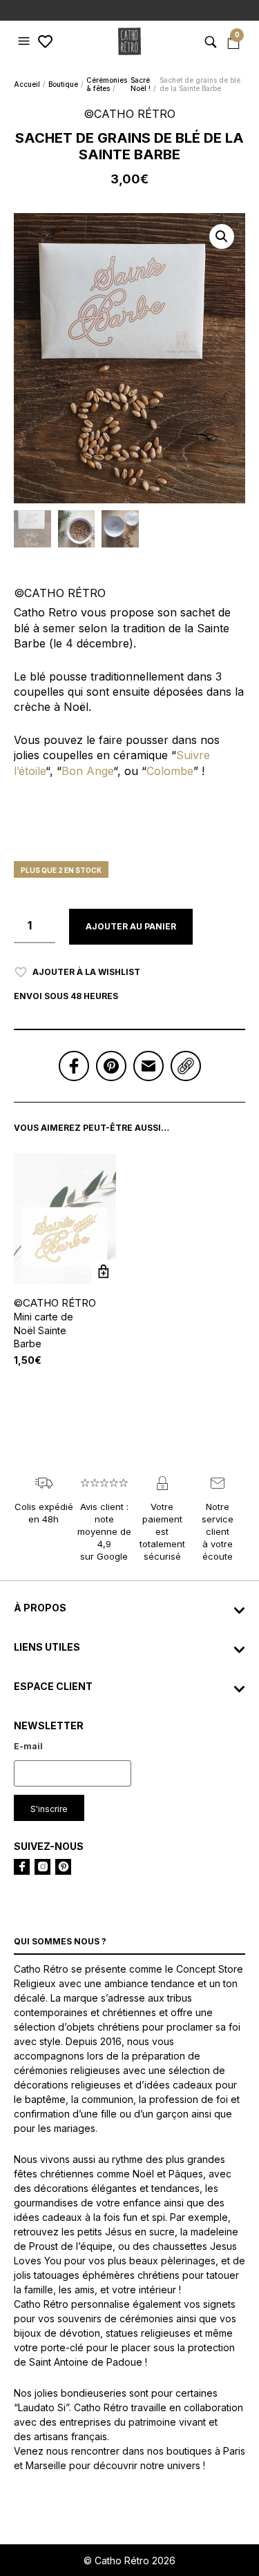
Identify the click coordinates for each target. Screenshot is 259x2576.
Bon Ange (87, 771)
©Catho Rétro (55, 1303)
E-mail (28, 1746)
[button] (26, 41)
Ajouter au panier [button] (104, 1272)
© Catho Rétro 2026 (129, 2560)
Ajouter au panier (131, 926)
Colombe (170, 771)
